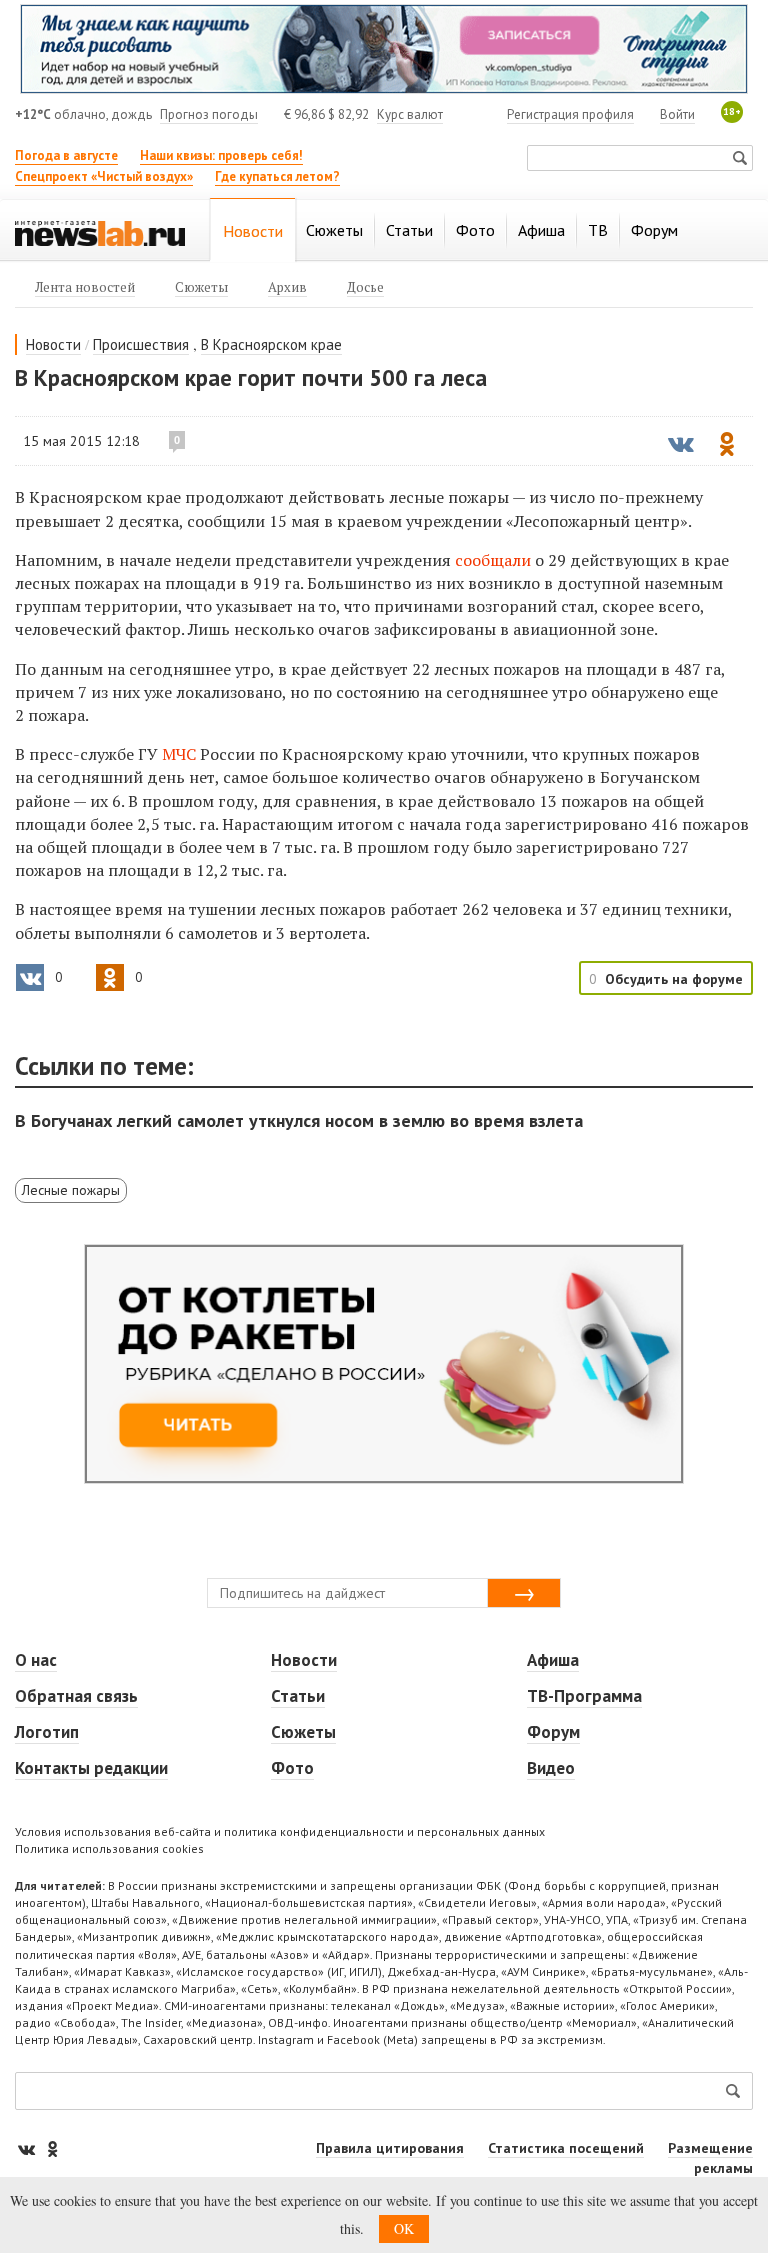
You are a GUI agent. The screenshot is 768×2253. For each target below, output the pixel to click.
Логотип (47, 1732)
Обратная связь (76, 1696)
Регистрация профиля (570, 114)
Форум (553, 1732)
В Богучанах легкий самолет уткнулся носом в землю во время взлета (299, 1120)
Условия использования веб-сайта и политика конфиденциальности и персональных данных (280, 1831)
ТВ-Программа (584, 1696)
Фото (292, 1768)
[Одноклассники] (52, 2148)
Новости (53, 344)
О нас (36, 1660)
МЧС (179, 754)
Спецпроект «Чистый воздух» (104, 176)
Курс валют (410, 114)
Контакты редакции (91, 1768)
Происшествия (141, 344)
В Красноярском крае (271, 344)
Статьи (298, 1696)
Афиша (553, 1660)
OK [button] (404, 2228)
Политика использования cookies (109, 1848)
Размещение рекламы (710, 2158)
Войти (677, 114)
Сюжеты (303, 1732)
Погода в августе (66, 155)
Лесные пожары (71, 1190)
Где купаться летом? (277, 176)
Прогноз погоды (209, 114)
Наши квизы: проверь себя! (221, 155)
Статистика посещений (566, 2148)
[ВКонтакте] (28, 2148)
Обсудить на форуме (674, 979)
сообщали (495, 560)
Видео (551, 1768)
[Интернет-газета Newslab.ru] (100, 232)
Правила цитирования (390, 2148)
